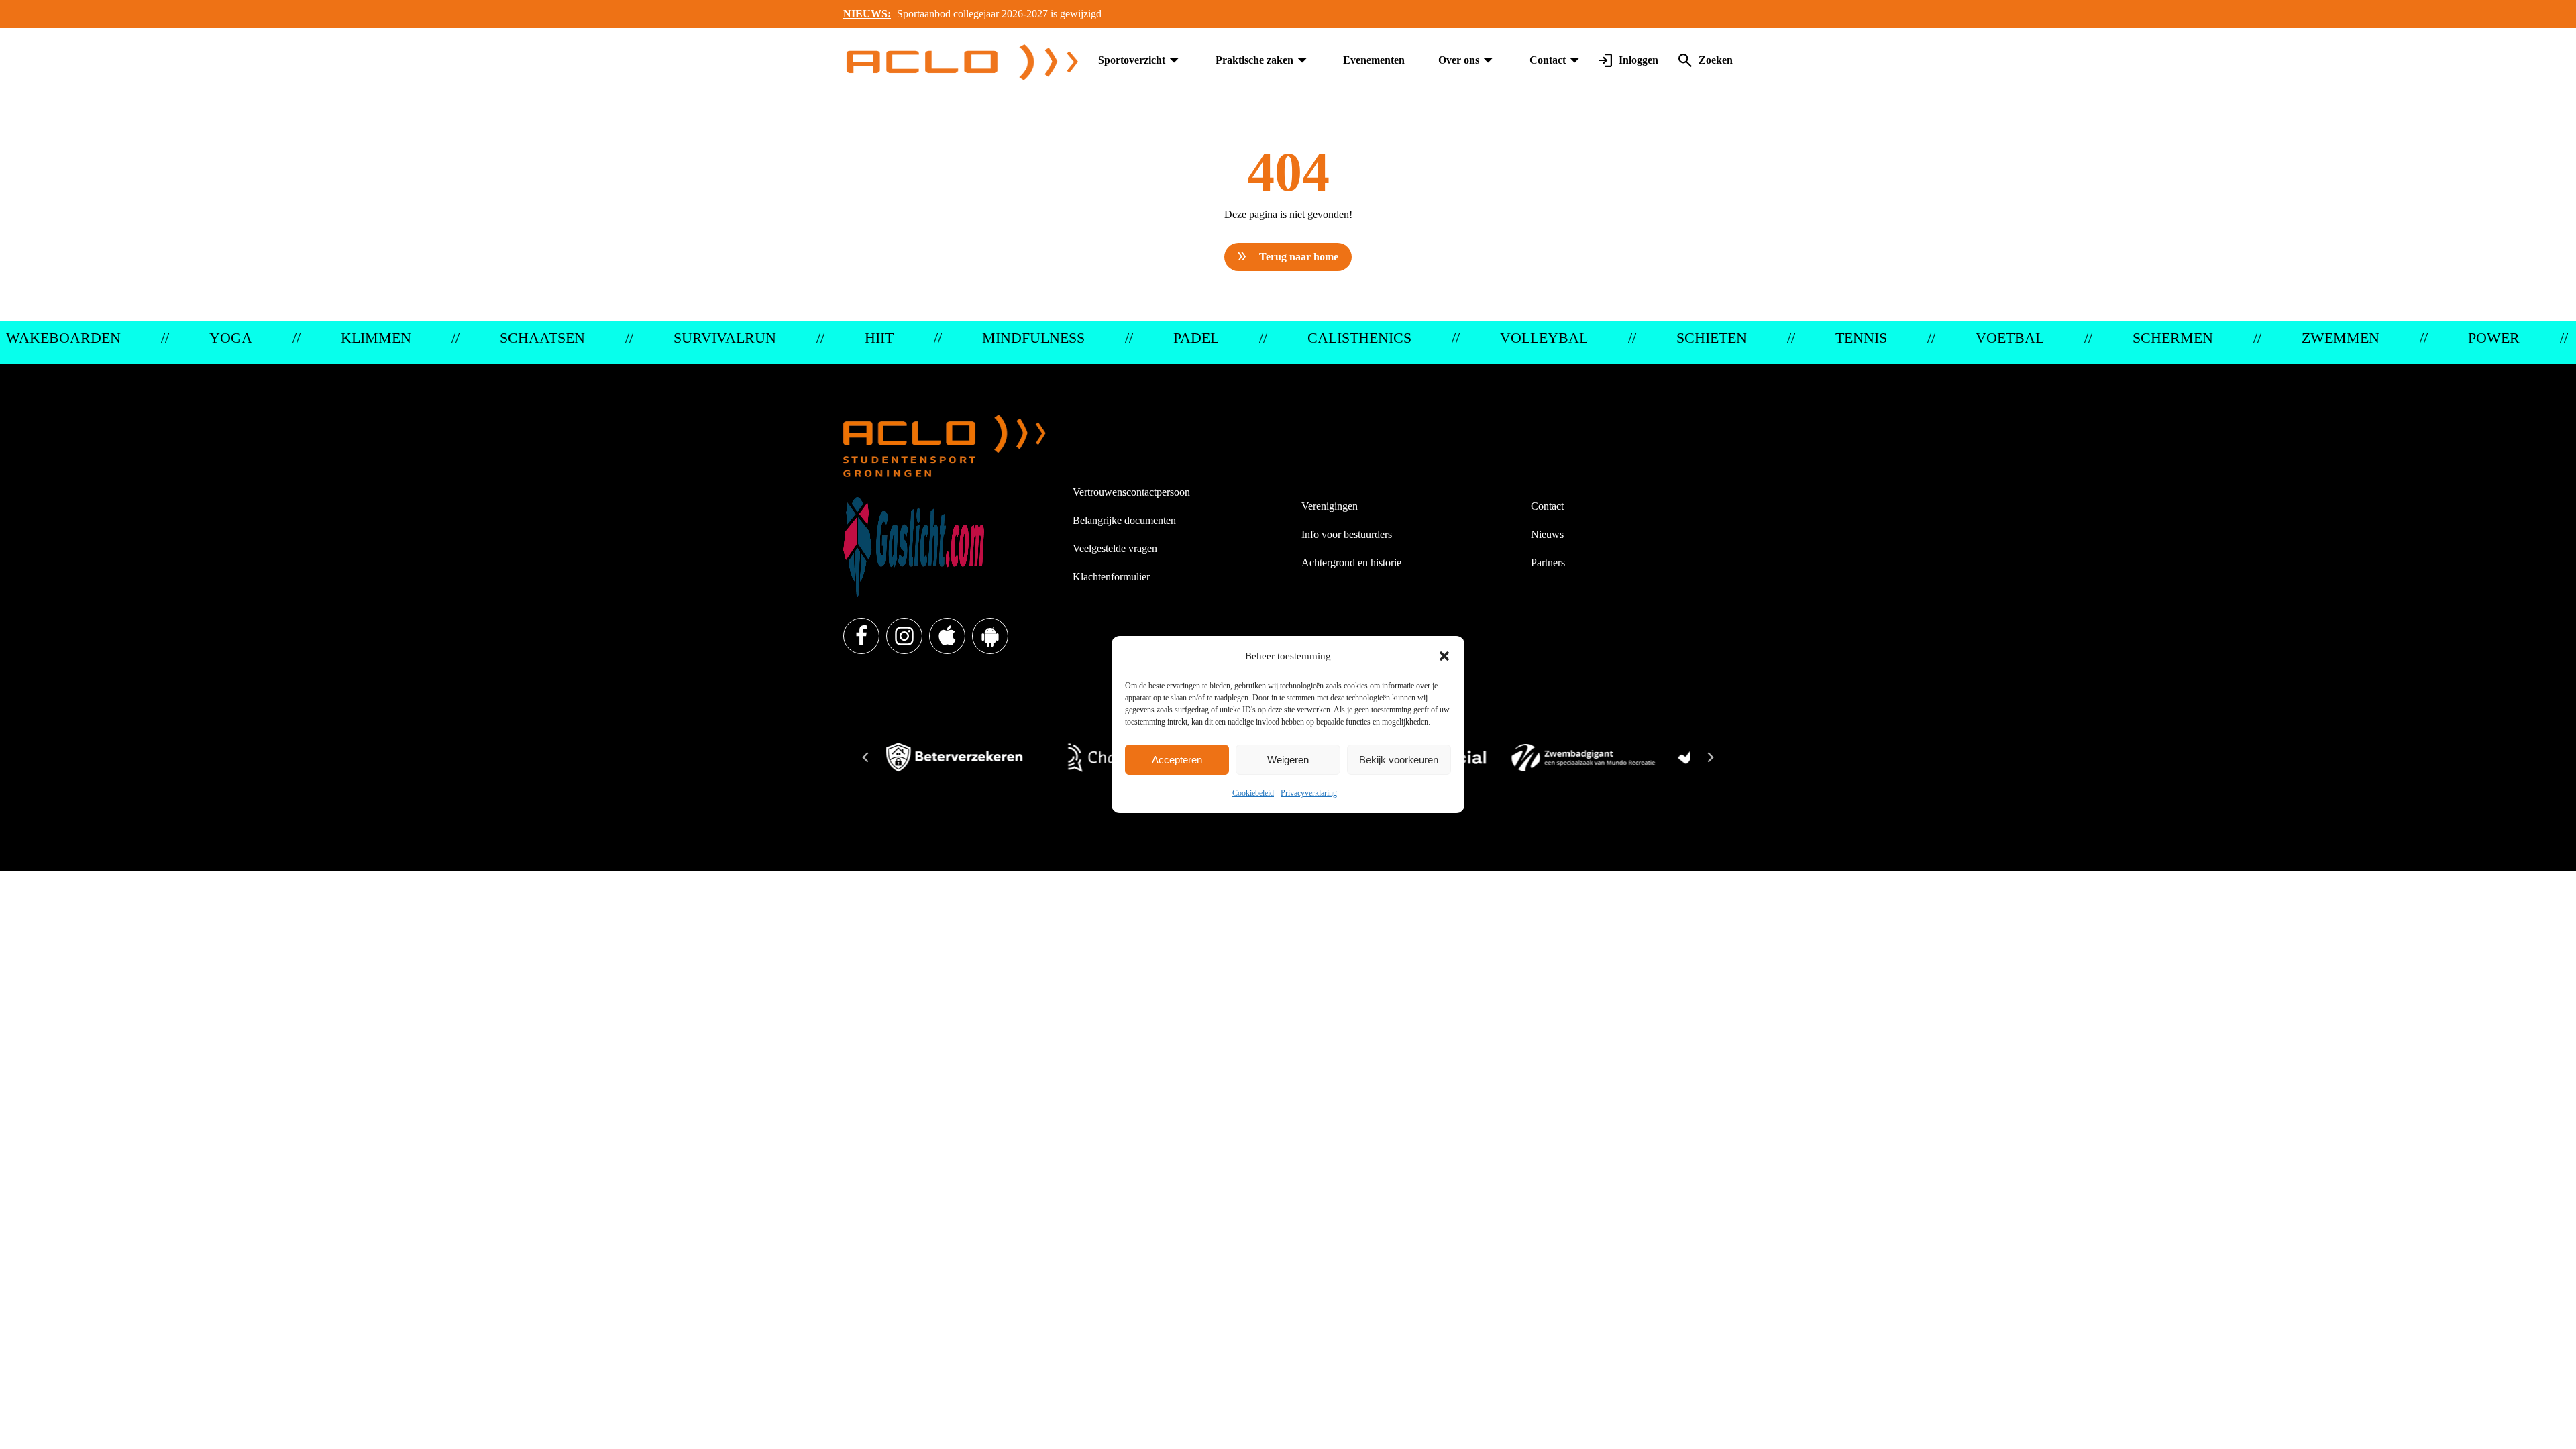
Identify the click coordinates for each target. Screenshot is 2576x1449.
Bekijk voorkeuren (1399, 760)
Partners (1548, 562)
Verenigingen (1330, 506)
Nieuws (1547, 534)
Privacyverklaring (1309, 793)
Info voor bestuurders (1347, 534)
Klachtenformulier (1111, 577)
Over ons (1459, 60)
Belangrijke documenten (1124, 520)
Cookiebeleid (1253, 793)
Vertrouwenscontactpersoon (1131, 492)
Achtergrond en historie (1351, 562)
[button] (1444, 656)
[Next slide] (1710, 757)
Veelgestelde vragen (1115, 548)
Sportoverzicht (1132, 60)
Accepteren (1177, 760)
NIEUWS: (867, 14)
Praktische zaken (1254, 60)
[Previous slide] (866, 757)
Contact (1548, 60)
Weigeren (1288, 760)
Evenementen (1374, 60)
